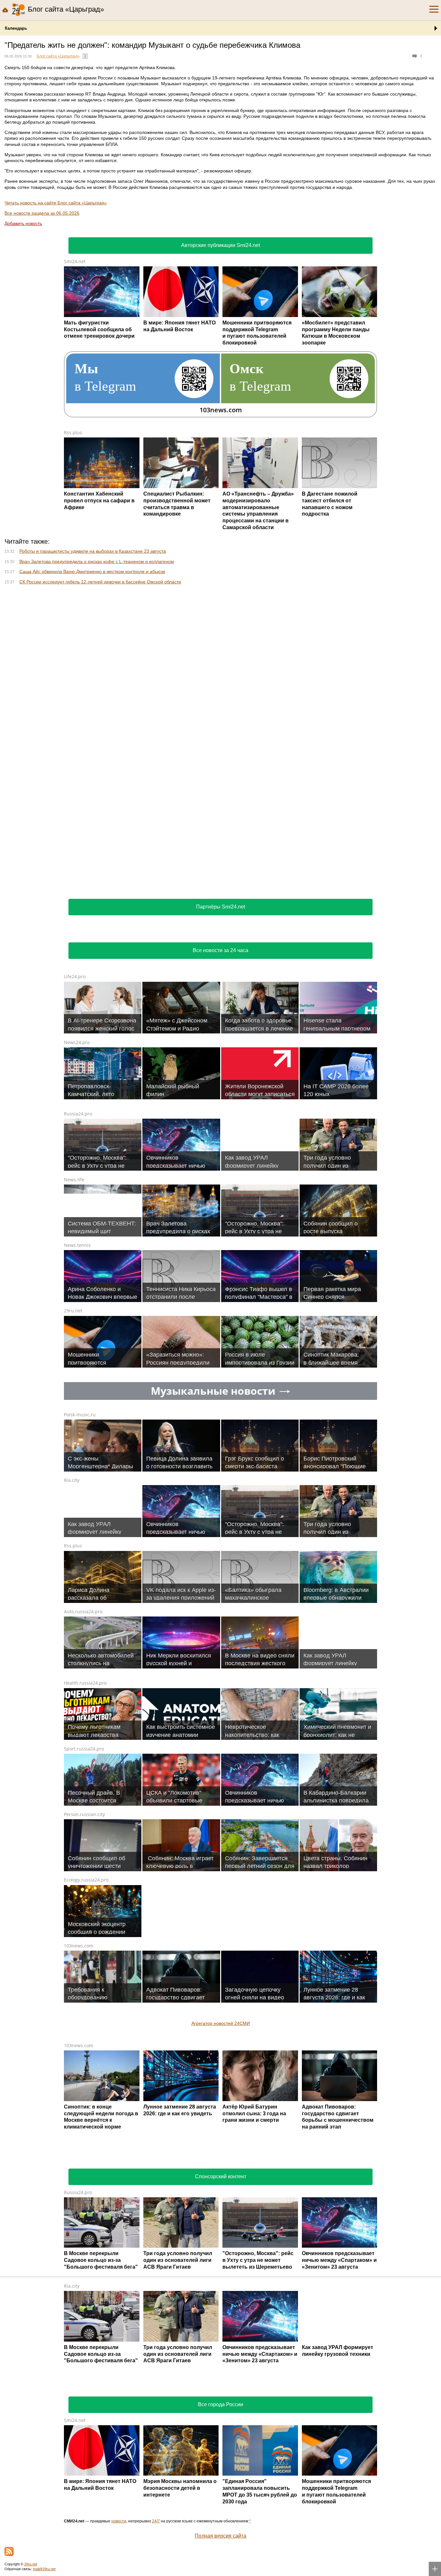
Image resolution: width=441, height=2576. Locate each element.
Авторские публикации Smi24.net (221, 245)
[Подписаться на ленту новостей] (9, 2551)
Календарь (16, 28)
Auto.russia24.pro (83, 1611)
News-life (74, 1180)
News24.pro (77, 1042)
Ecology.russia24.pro (86, 1880)
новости (119, 2521)
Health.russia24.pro (85, 1683)
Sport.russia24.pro (84, 1749)
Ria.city (72, 1480)
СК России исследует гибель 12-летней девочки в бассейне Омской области (100, 582)
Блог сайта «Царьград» (58, 56)
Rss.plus (73, 432)
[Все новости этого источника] (85, 56)
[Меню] (434, 9)
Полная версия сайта (221, 2536)
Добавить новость (23, 223)
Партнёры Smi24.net (221, 907)
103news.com (79, 1946)
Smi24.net (75, 261)
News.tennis (77, 1245)
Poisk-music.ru (80, 1415)
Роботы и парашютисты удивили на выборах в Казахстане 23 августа (93, 551)
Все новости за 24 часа (221, 950)
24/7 (156, 2521)
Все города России (221, 2404)
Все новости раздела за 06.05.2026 (42, 213)
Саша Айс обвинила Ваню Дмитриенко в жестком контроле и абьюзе (92, 571)
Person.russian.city (84, 1814)
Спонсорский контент (221, 2176)
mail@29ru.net (44, 2569)
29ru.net (73, 1311)
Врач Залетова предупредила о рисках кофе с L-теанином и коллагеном (97, 561)
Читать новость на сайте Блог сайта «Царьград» (56, 203)
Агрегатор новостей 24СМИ (221, 2023)
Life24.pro (75, 976)
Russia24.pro (78, 1114)
